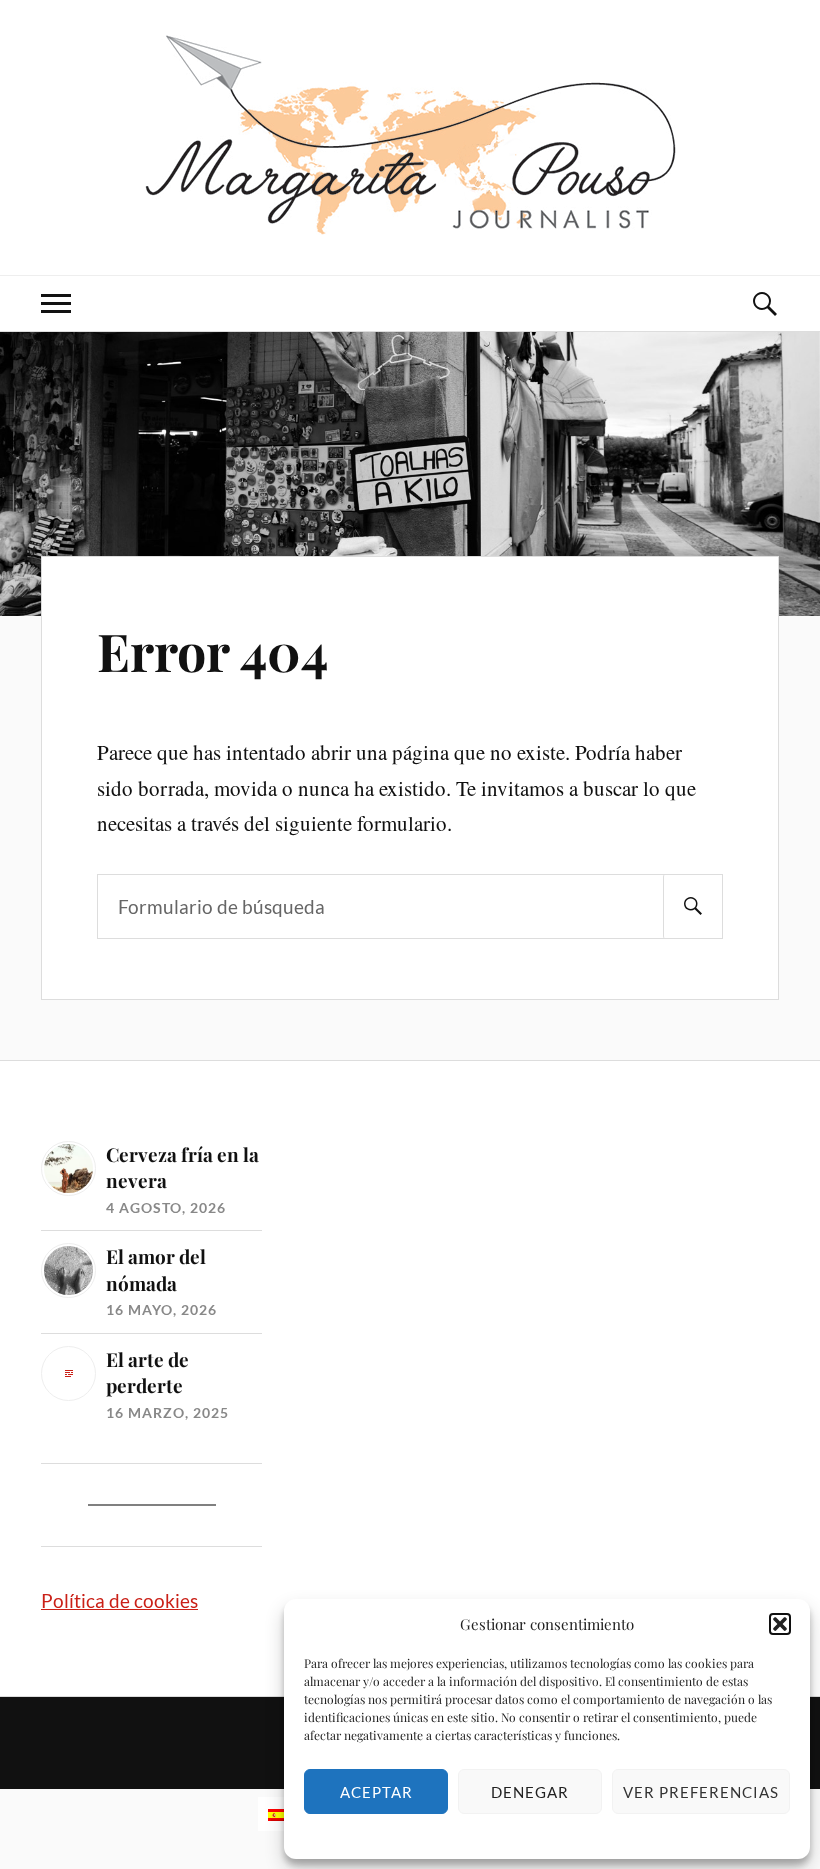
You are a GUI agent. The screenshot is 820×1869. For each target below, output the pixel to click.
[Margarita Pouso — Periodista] (410, 135)
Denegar (530, 1792)
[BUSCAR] (693, 906)
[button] (780, 1624)
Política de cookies (119, 1600)
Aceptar (376, 1792)
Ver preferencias (701, 1792)
